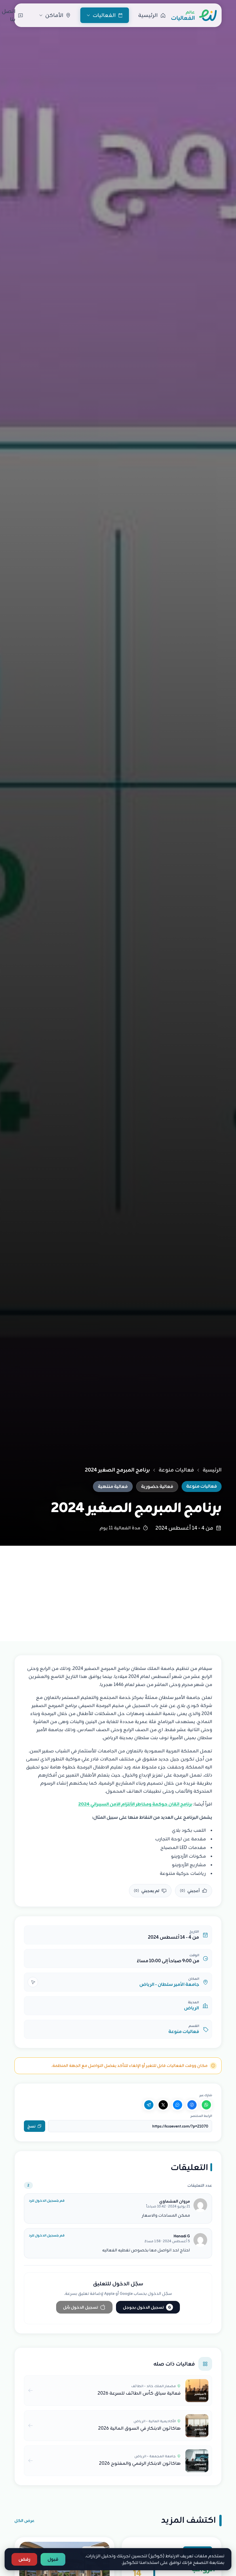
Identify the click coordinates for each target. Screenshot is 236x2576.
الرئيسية (212, 1470)
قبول (53, 2559)
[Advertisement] (118, 1589)
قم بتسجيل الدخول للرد (47, 2201)
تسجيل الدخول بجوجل (147, 2307)
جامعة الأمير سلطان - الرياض (169, 1984)
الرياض (191, 2008)
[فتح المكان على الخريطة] (33, 1982)
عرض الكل (24, 2521)
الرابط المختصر (201, 2116)
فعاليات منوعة (176, 1470)
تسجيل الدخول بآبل (80, 2307)
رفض (24, 2559)
